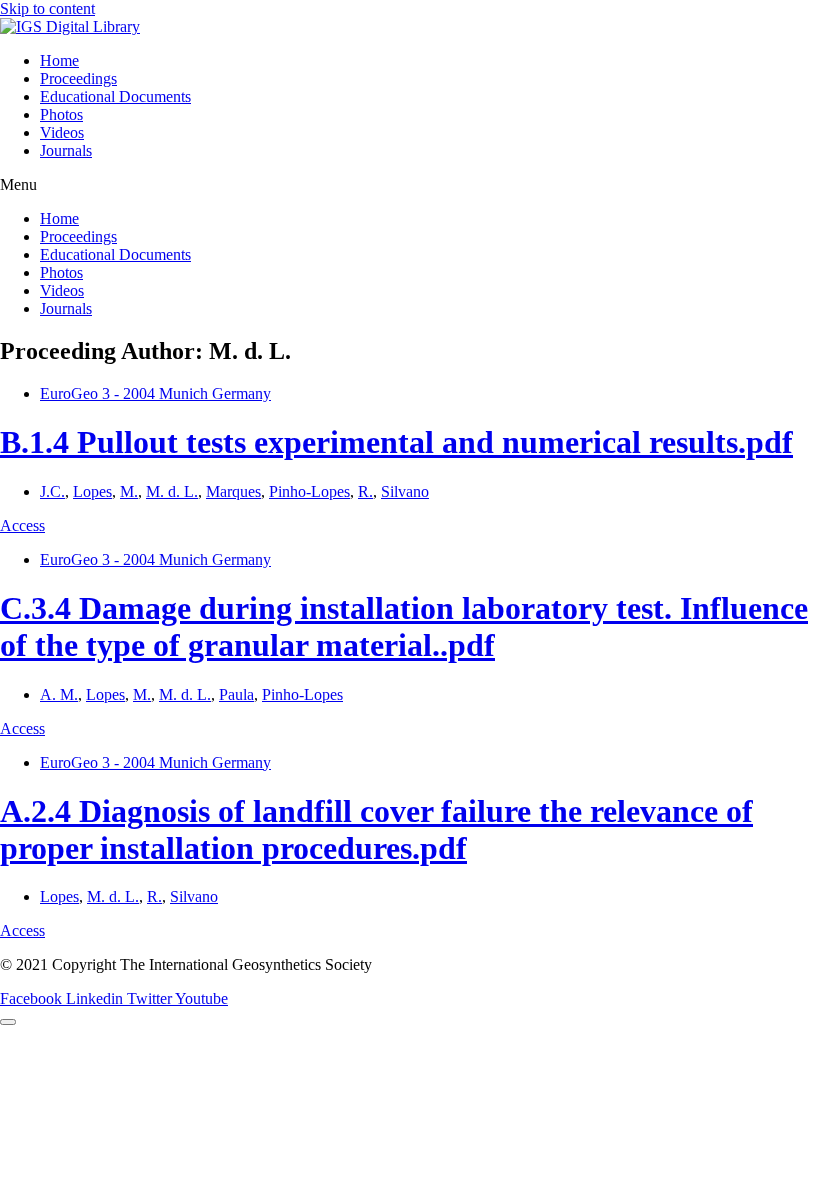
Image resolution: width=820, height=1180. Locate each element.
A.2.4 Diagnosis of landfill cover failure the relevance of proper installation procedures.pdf (376, 829)
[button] (410, 185)
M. (129, 491)
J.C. (52, 491)
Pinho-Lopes (309, 491)
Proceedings (78, 78)
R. (365, 491)
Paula (236, 694)
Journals (66, 150)
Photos (61, 114)
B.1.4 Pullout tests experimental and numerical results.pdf (396, 442)
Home (59, 60)
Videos (62, 132)
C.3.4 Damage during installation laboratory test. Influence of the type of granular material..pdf (404, 626)
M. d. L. (172, 491)
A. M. (59, 694)
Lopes (92, 491)
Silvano (405, 491)
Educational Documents (115, 96)
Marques (233, 491)
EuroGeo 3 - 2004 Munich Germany (155, 393)
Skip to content (47, 8)
